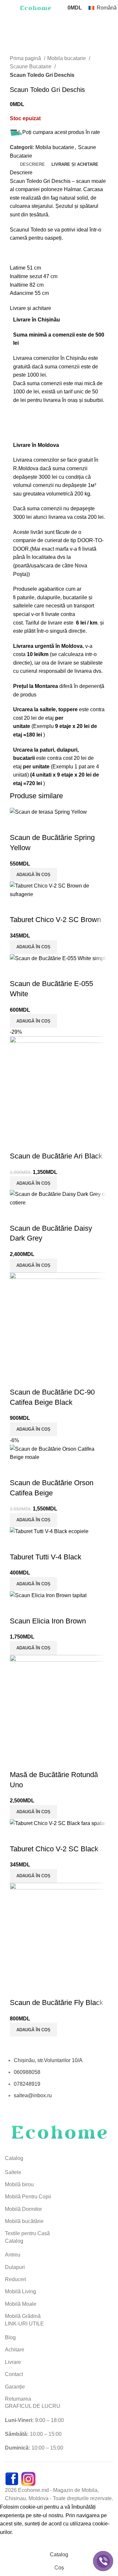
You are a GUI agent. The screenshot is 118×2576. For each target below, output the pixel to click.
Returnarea (18, 2399)
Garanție (15, 2387)
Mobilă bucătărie (24, 2221)
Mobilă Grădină (23, 2316)
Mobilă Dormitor (23, 2209)
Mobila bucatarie (67, 58)
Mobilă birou (19, 2184)
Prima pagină (26, 58)
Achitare (15, 2350)
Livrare (13, 2362)
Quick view (18, 1470)
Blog (10, 2337)
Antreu (13, 2255)
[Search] (58, 8)
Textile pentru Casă (27, 2233)
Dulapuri (15, 2267)
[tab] (32, 165)
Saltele (13, 2172)
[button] (33, 1520)
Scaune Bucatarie (31, 66)
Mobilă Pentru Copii (28, 2197)
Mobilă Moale (21, 2304)
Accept (13, 2542)
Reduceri (16, 2279)
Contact (14, 2374)
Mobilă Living (20, 2291)
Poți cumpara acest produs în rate (61, 132)
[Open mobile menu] (8, 8)
